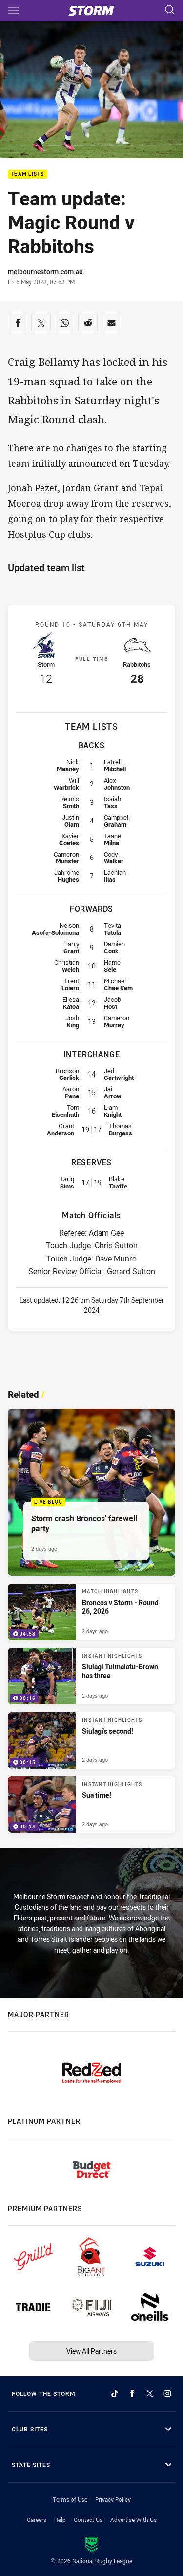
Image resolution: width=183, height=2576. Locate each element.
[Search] (170, 10)
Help (60, 2520)
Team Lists (28, 174)
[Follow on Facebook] (132, 2393)
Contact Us (88, 2520)
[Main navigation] (13, 11)
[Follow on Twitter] (150, 2393)
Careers (37, 2520)
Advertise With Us (133, 2520)
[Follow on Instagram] (167, 2393)
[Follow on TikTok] (115, 2393)
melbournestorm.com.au (45, 271)
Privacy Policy (113, 2499)
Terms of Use (70, 2499)
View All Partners (91, 2351)
